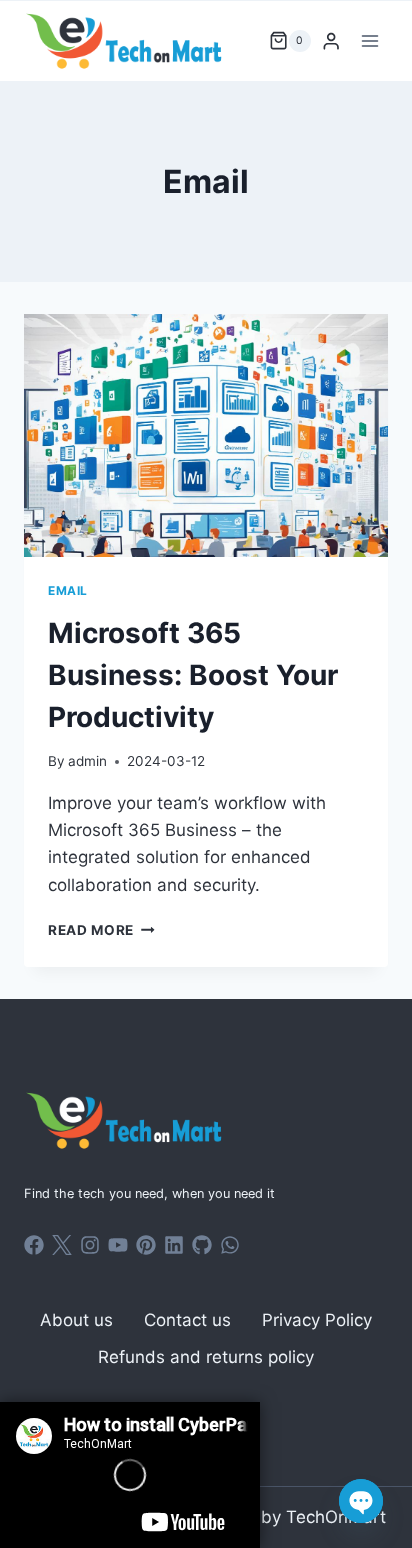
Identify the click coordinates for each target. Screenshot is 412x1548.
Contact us (187, 1320)
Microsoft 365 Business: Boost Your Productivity (193, 675)
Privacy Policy (317, 1320)
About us (76, 1320)
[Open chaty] (361, 1501)
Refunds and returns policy (206, 1357)
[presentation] (206, 435)
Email (68, 590)
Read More (101, 930)
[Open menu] (369, 40)
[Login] (331, 41)
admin (87, 761)
